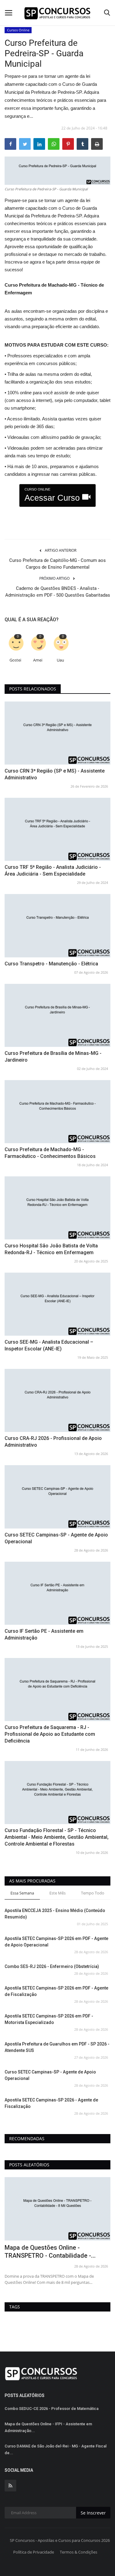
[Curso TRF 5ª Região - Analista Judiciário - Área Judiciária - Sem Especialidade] (57, 829)
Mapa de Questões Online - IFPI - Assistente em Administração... (48, 2427)
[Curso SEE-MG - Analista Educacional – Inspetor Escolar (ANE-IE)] (57, 1304)
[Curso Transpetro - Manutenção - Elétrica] (57, 926)
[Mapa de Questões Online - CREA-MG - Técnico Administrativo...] (57, 2209)
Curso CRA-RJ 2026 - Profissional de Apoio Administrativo (53, 1442)
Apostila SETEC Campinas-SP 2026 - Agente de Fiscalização (51, 2103)
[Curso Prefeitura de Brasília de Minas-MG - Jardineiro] (57, 1015)
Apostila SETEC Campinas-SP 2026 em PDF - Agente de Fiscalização (56, 1991)
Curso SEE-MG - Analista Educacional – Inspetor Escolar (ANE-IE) (49, 1345)
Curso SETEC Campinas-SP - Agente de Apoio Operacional (56, 1538)
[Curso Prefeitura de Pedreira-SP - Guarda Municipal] (57, 171)
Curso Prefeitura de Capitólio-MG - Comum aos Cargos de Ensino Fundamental (57, 564)
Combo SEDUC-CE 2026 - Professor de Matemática (52, 2409)
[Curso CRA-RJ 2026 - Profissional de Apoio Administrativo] (57, 1400)
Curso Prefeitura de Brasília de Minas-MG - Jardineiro (53, 1057)
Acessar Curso (53, 495)
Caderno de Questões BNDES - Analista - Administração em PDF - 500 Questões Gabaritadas (58, 592)
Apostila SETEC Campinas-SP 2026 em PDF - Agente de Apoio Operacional (56, 1942)
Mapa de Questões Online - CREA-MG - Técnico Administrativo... (56, 2252)
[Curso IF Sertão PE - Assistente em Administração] (57, 1593)
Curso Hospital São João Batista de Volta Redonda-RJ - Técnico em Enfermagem (51, 1249)
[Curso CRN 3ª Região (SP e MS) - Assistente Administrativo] (57, 733)
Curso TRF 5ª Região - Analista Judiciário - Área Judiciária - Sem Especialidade (53, 871)
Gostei (15, 660)
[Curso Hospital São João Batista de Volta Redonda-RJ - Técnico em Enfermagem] (57, 1208)
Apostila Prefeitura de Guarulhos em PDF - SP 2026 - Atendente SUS (57, 2047)
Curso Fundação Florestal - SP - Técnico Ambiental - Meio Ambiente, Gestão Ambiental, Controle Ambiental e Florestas (57, 1837)
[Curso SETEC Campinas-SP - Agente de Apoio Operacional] (57, 1497)
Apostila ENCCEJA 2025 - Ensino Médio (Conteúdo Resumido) (55, 1914)
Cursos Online (18, 30)
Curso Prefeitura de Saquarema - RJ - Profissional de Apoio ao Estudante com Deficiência (50, 1734)
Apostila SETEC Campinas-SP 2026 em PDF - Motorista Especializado (49, 2019)
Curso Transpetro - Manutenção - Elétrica (51, 964)
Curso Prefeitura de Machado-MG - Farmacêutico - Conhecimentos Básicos (50, 1153)
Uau (60, 660)
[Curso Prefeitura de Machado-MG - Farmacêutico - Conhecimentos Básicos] (57, 1112)
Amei (38, 660)
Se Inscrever (93, 2513)
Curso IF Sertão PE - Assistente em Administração (44, 1634)
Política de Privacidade (34, 2552)
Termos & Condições (79, 2552)
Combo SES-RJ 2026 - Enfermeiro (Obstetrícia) (52, 1966)
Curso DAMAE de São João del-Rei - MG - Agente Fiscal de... (56, 2449)
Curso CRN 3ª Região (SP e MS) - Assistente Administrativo (55, 774)
